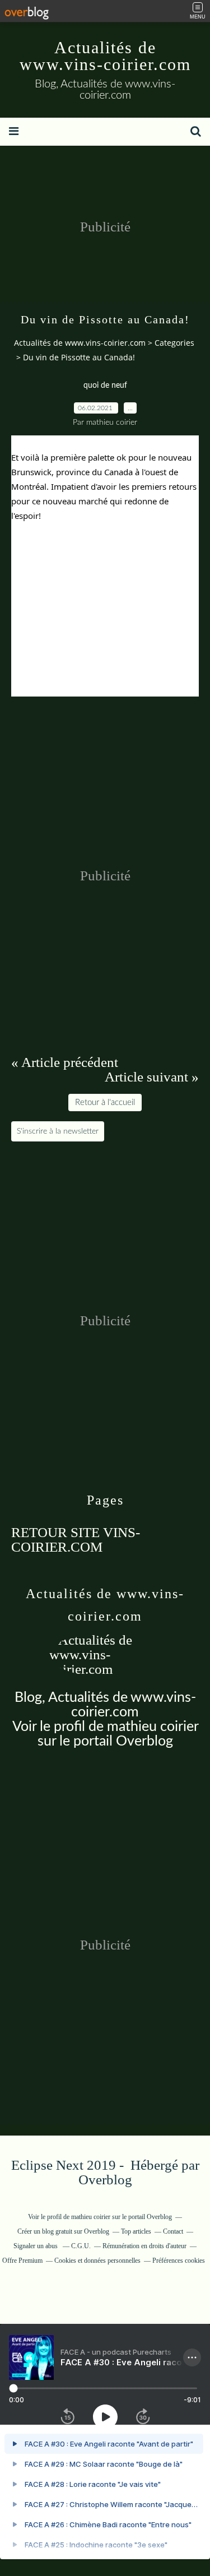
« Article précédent (65, 1062)
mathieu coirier (153, 1727)
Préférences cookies (179, 2261)
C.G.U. (81, 2246)
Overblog (105, 2180)
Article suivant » (152, 1077)
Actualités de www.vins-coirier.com (105, 56)
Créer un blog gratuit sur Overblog (63, 2231)
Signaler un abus (36, 2246)
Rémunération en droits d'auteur (144, 2246)
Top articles (136, 2231)
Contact (173, 2231)
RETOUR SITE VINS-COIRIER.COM (76, 1540)
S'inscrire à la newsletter (58, 1131)
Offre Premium (22, 2261)
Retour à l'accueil (105, 1103)
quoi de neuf (105, 386)
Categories (174, 343)
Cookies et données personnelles (97, 2261)
